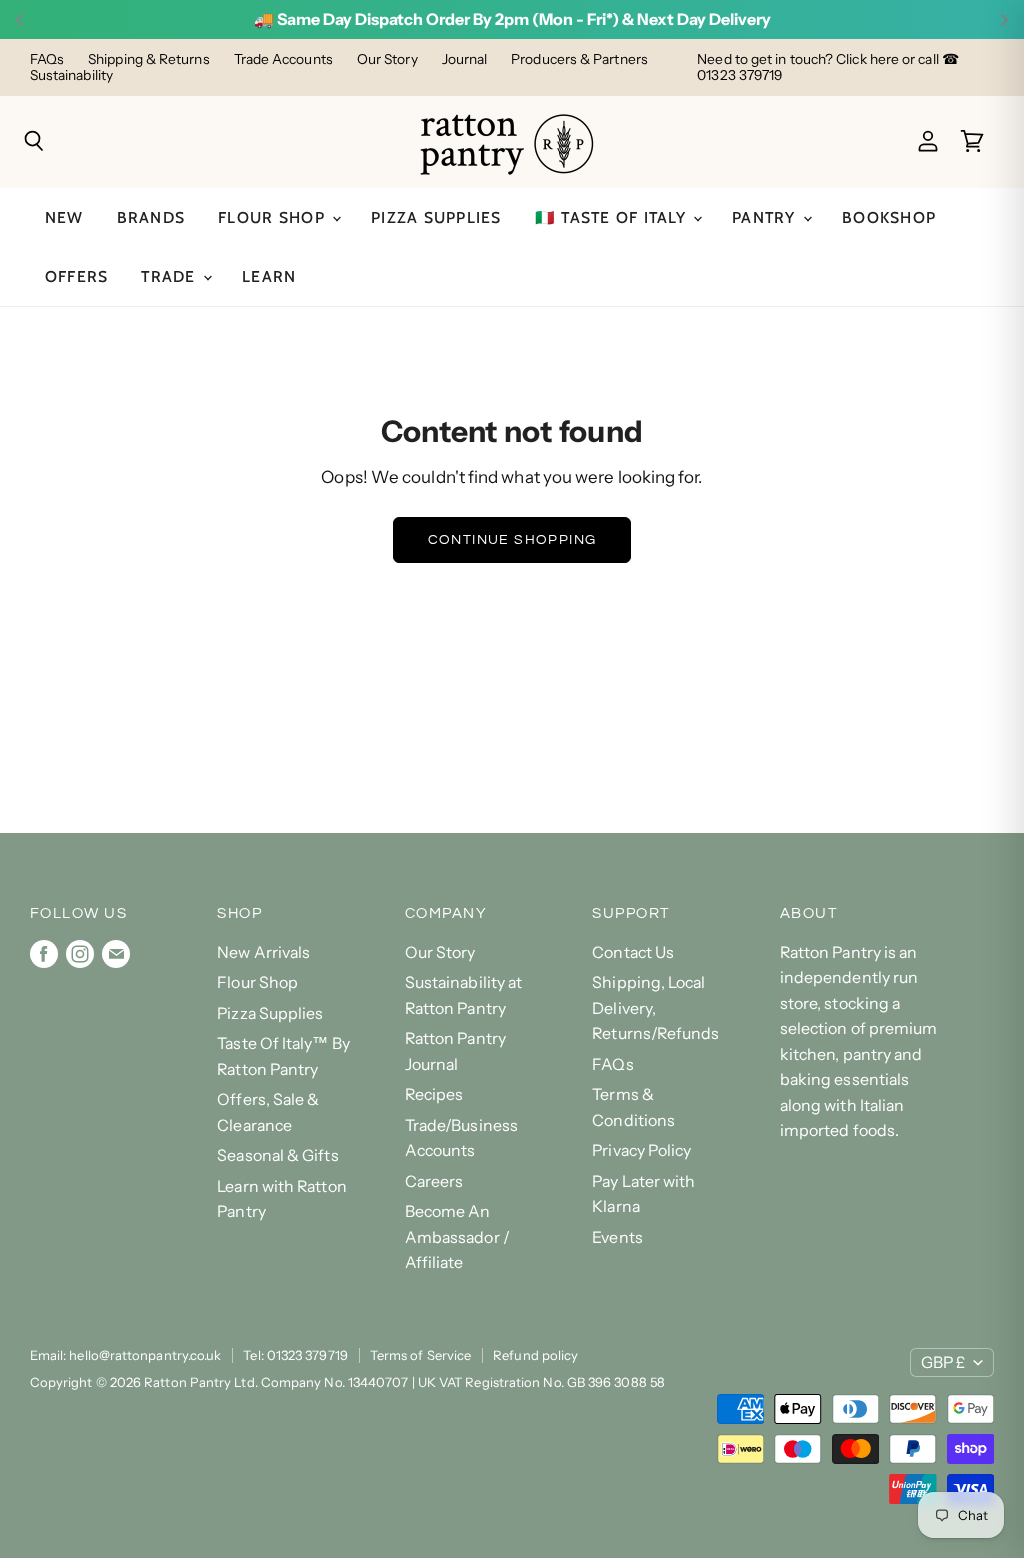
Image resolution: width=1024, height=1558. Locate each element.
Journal (465, 59)
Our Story (387, 59)
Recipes (434, 1094)
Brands (151, 217)
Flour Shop (274, 217)
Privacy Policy (641, 1150)
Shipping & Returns (149, 59)
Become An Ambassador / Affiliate (457, 1237)
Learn (269, 276)
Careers (434, 1181)
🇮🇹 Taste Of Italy (613, 217)
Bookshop (889, 217)
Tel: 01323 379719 (295, 1355)
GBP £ (943, 1362)
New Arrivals (263, 952)
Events (617, 1237)
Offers (77, 276)
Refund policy (535, 1355)
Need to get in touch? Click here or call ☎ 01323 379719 (828, 67)
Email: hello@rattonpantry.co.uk (126, 1355)
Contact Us (633, 952)
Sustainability (71, 75)
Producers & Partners (579, 59)
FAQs (47, 59)
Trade (171, 276)
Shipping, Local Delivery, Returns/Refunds (655, 1008)
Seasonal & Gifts (277, 1155)
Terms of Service (420, 1355)
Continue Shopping (512, 539)
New (64, 217)
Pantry (766, 217)
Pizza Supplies (436, 217)
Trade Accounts (283, 59)
